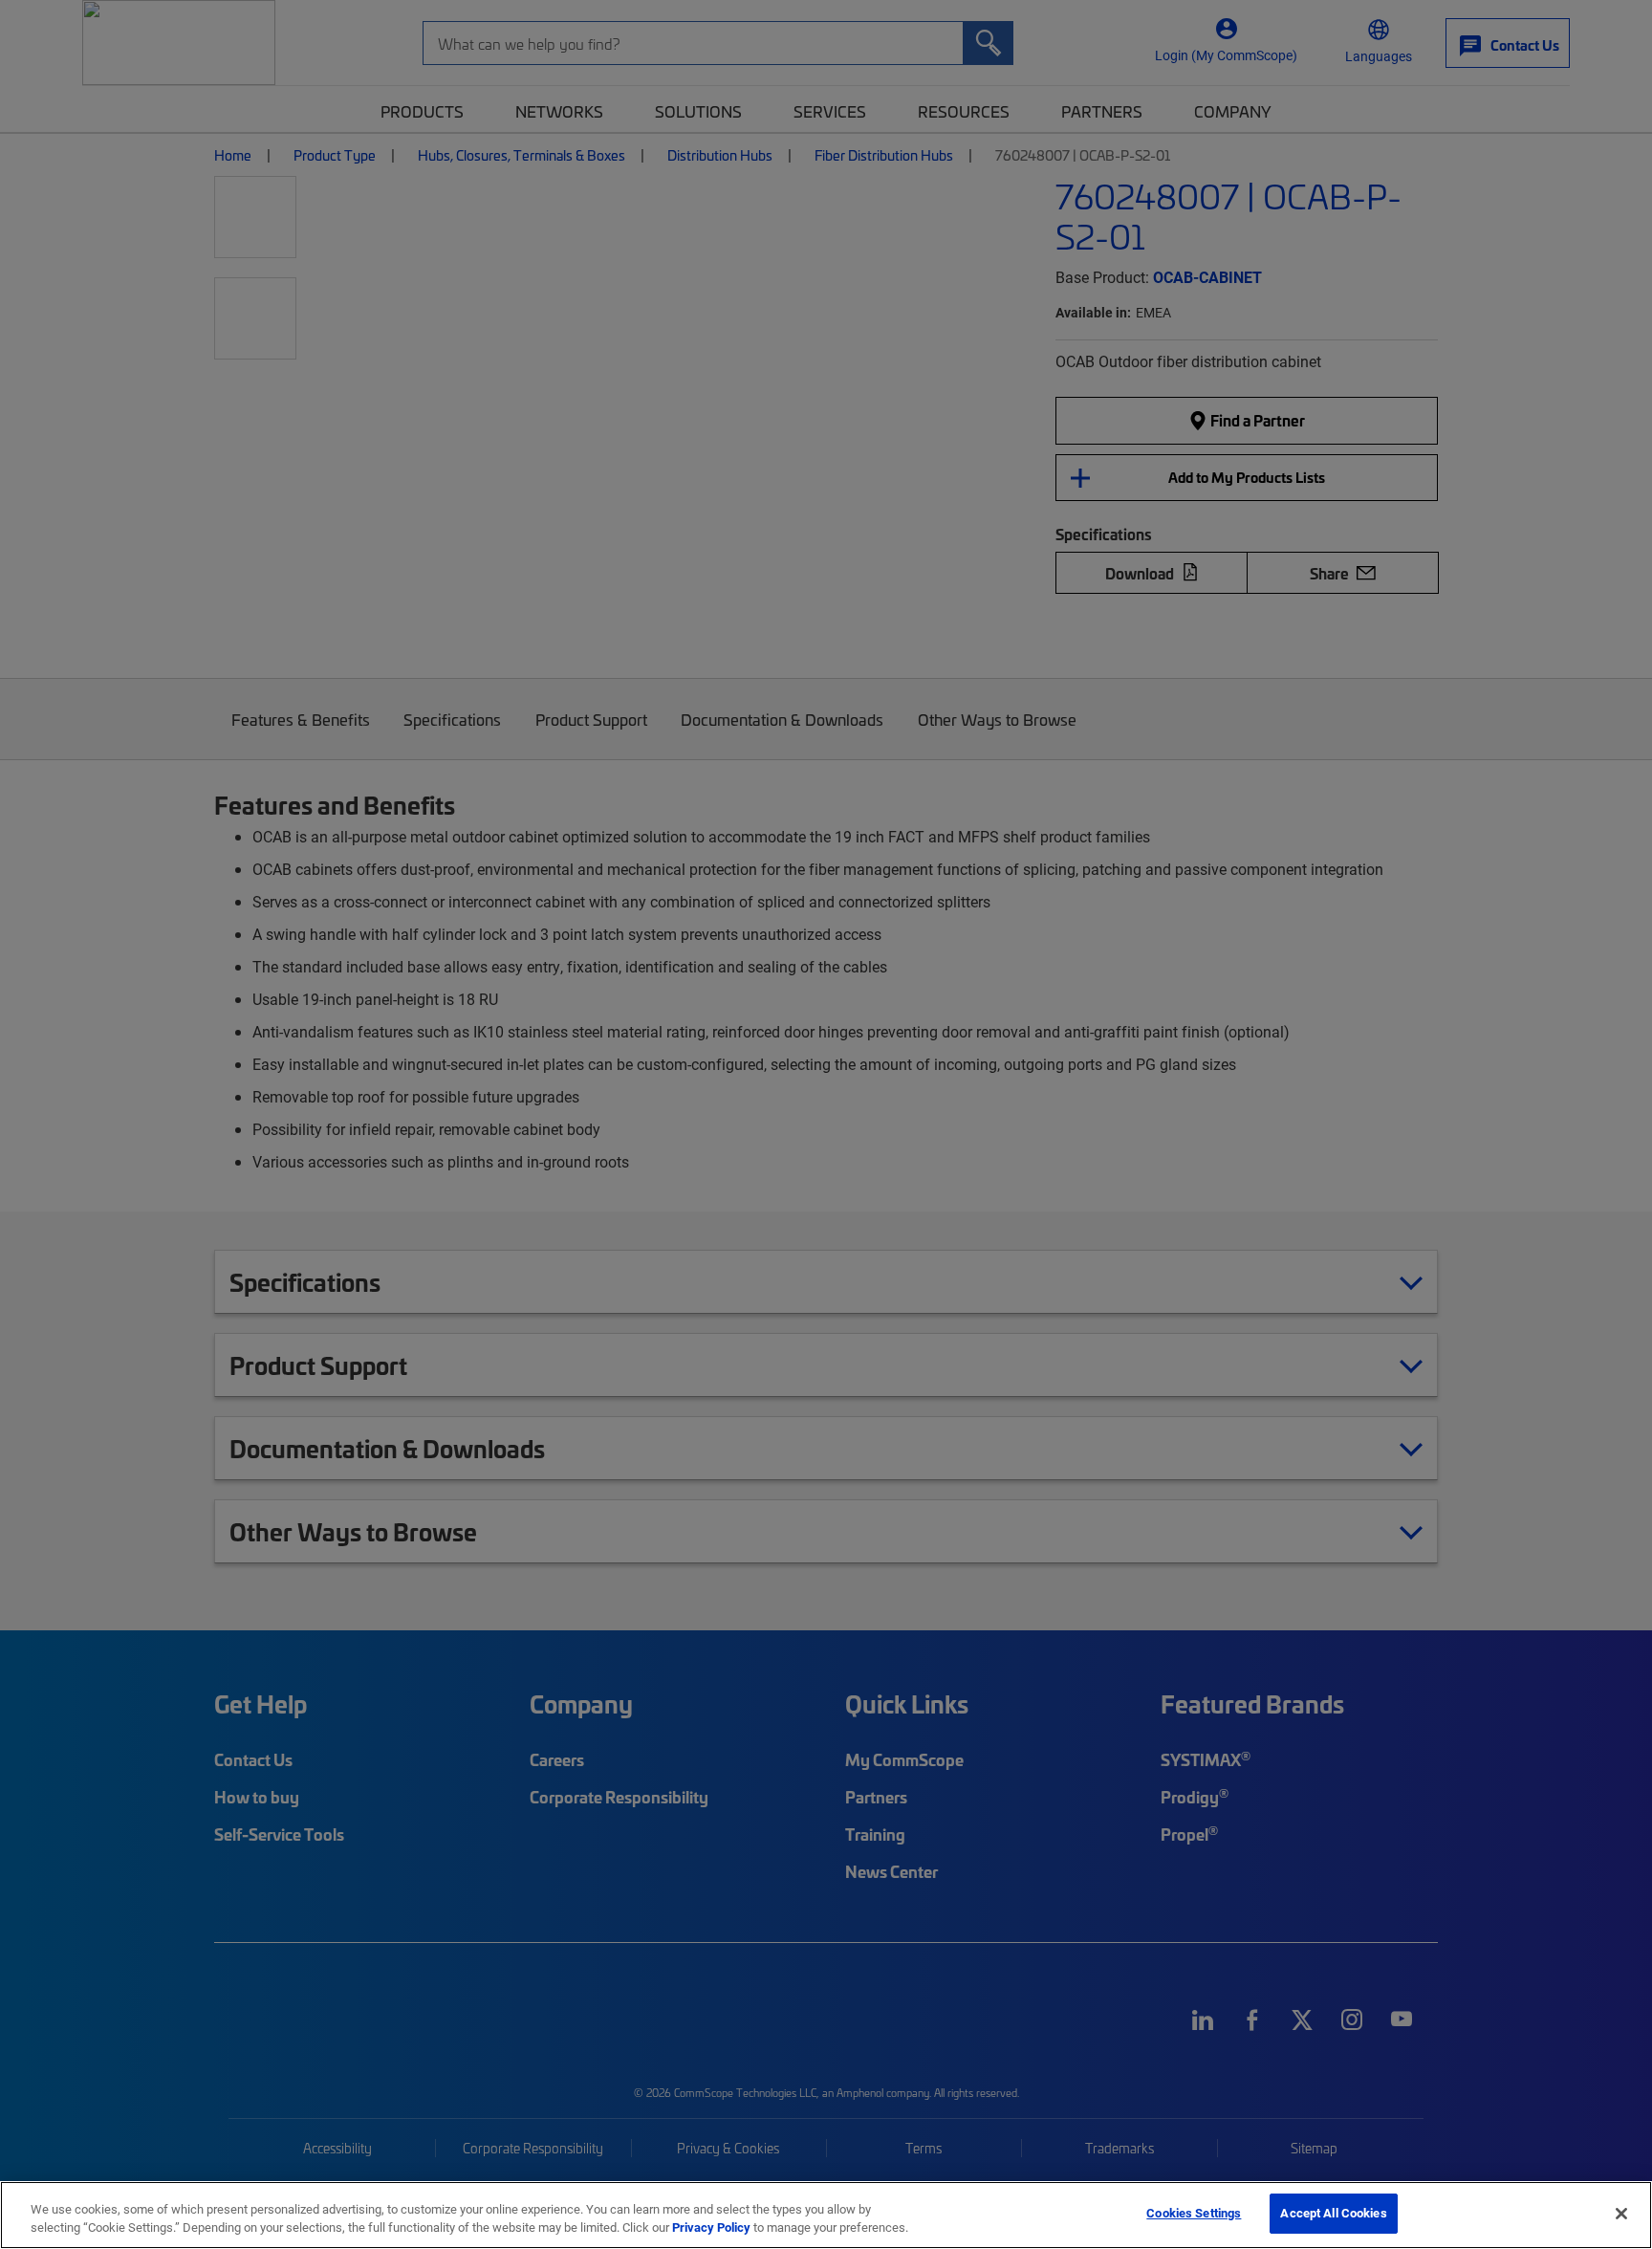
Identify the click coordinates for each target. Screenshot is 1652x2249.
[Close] (1621, 2214)
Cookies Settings (1194, 2213)
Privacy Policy (711, 2228)
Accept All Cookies (1333, 2213)
